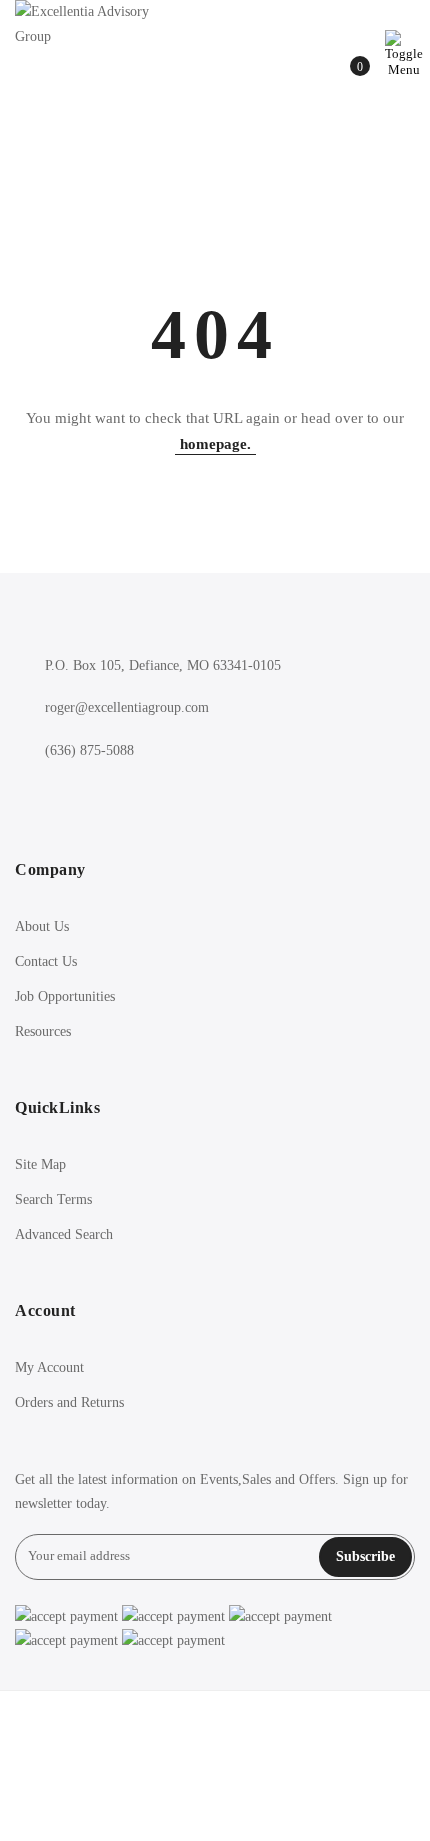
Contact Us (46, 961)
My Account (49, 1367)
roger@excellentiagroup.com (127, 707)
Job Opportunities (65, 996)
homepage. (215, 444)
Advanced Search (64, 1234)
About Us (42, 926)
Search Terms (53, 1199)
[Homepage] (215, 1766)
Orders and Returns (69, 1402)
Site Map (40, 1164)
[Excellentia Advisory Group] (100, 24)
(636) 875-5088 (89, 750)
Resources (43, 1031)
